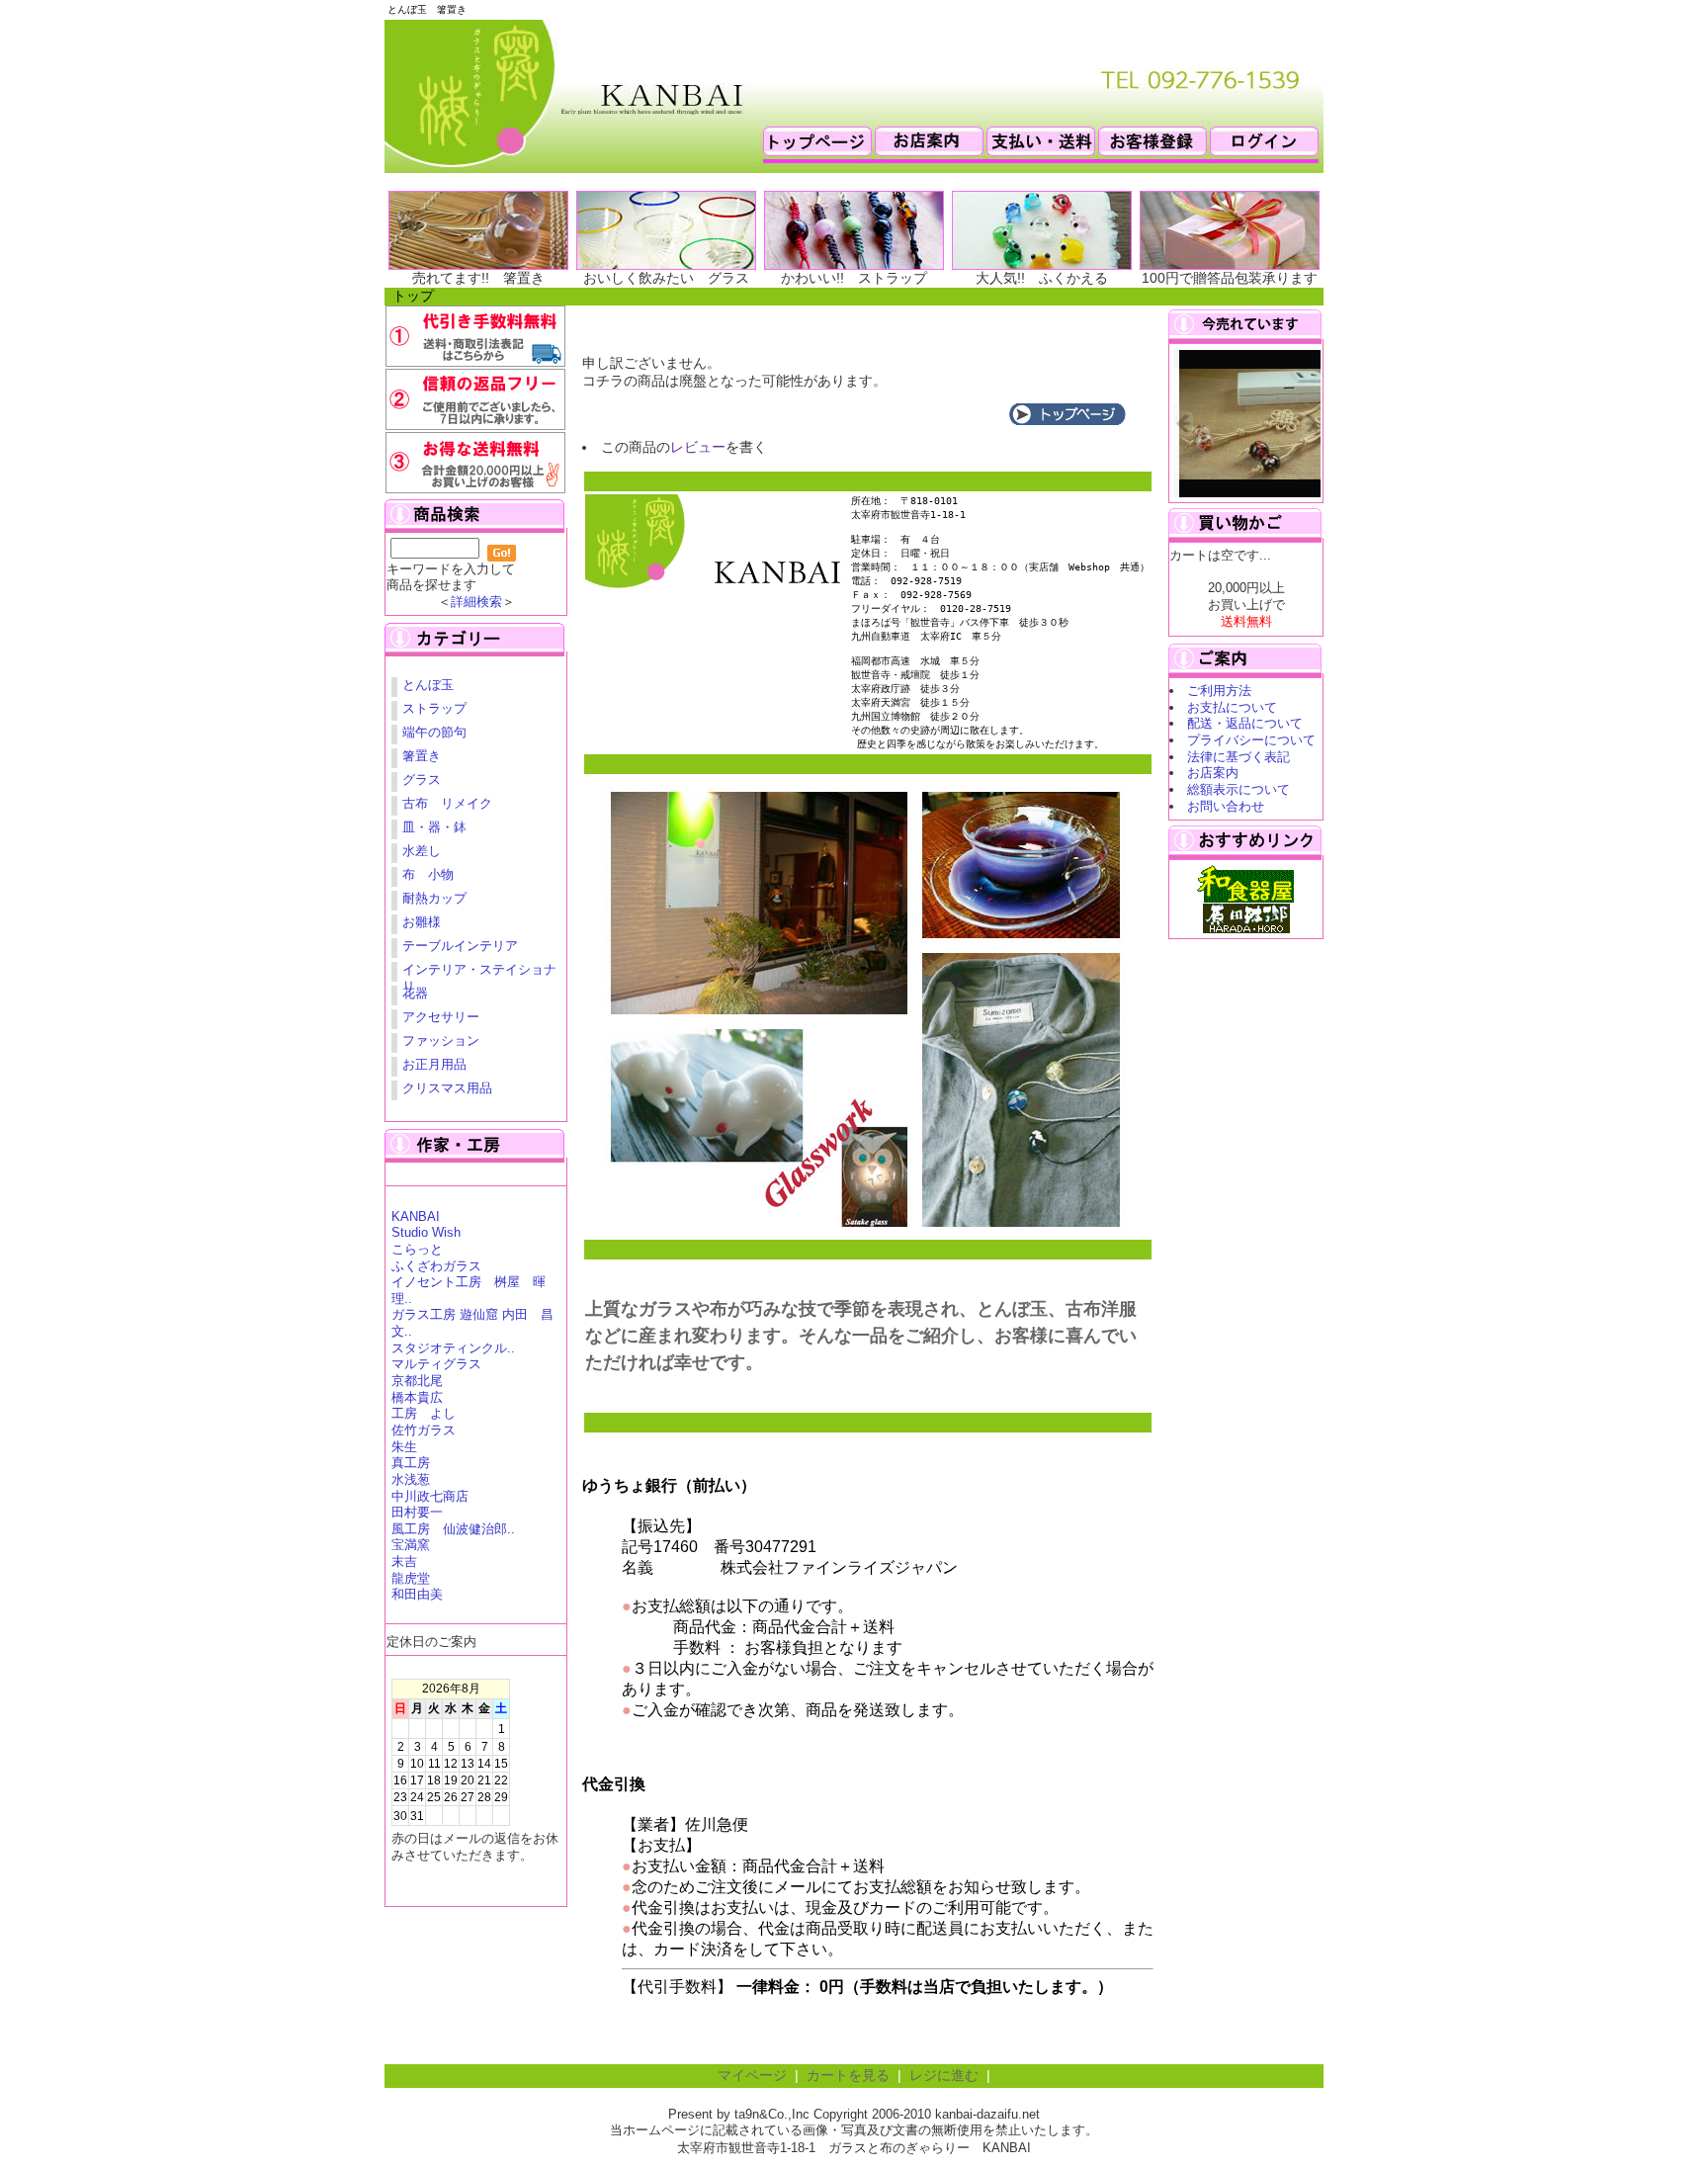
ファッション (441, 1041)
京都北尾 (417, 1381)
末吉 (404, 1561)
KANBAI (416, 1216)
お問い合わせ (1226, 806)
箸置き (422, 756)
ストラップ (434, 708)
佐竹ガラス (424, 1430)
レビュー (698, 447)
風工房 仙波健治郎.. (453, 1529)
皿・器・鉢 (434, 827)
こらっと (417, 1249)
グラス (422, 780)
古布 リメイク (447, 803)
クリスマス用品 (447, 1088)
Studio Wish (426, 1232)
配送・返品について (1245, 723)
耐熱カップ (434, 898)
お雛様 (422, 922)
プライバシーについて (1251, 740)
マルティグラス (436, 1364)
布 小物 (428, 874)
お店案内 (1213, 773)
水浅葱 (411, 1479)
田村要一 (417, 1512)
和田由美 (417, 1594)
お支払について (1232, 707)
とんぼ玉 (428, 685)
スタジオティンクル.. (453, 1348)
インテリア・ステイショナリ (479, 972)
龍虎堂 (411, 1578)
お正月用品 (434, 1064)
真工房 (411, 1463)
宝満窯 (411, 1545)
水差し (422, 851)
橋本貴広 (417, 1397)
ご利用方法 (1219, 691)
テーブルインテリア (460, 946)
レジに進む (944, 2076)
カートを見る (848, 2076)
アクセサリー (441, 1017)
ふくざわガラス (436, 1266)
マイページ (752, 2076)
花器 (415, 993)
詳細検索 (476, 602)
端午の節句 (434, 732)
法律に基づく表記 (1238, 757)
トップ (413, 296)
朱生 (404, 1447)
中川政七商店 (430, 1496)
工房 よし (424, 1413)
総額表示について (1238, 789)
